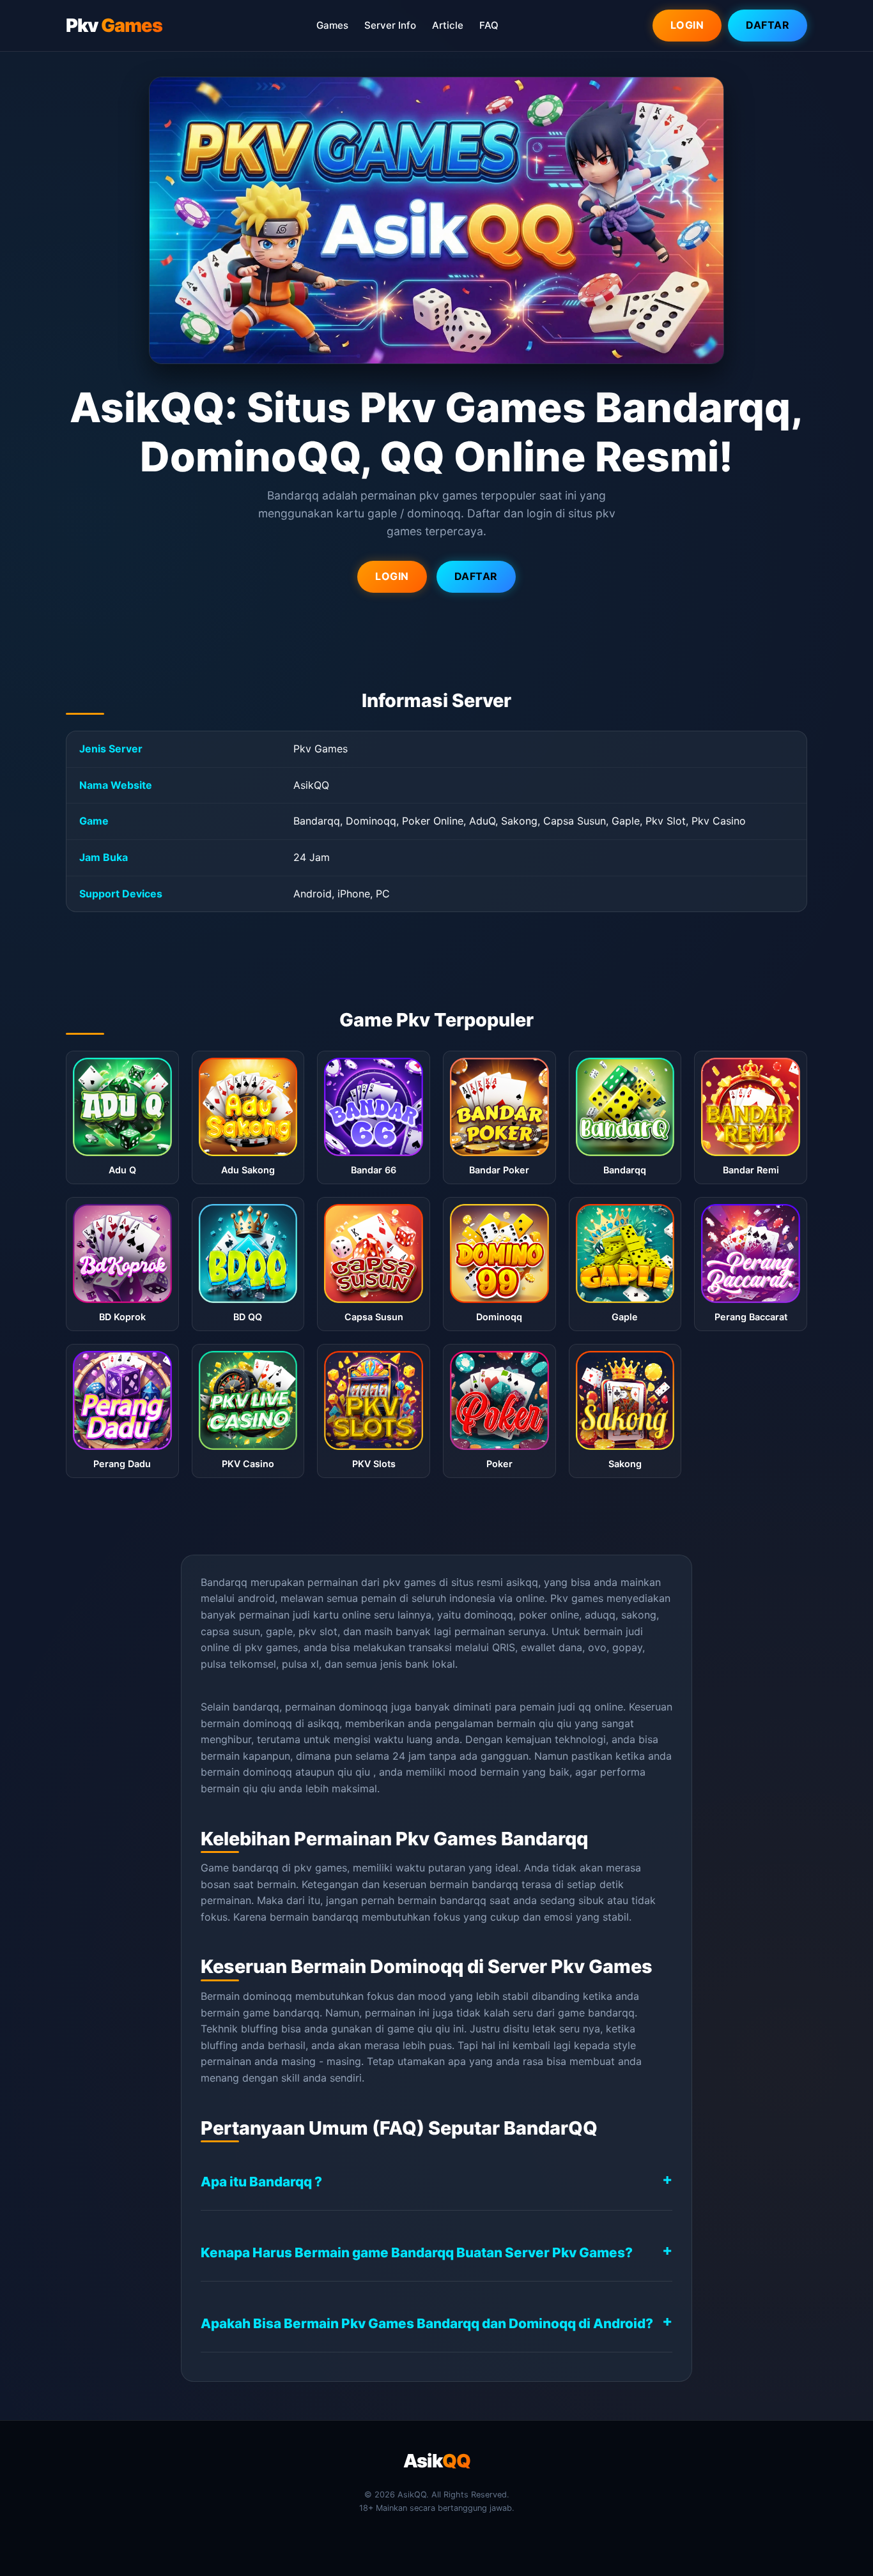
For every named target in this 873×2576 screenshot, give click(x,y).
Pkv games (577, 1598)
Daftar (768, 25)
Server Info (390, 25)
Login (687, 25)
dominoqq (267, 1772)
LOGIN (392, 576)
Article (448, 25)
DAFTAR (476, 576)
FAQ (489, 25)
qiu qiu (555, 1723)
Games (332, 25)
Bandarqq (224, 1582)
